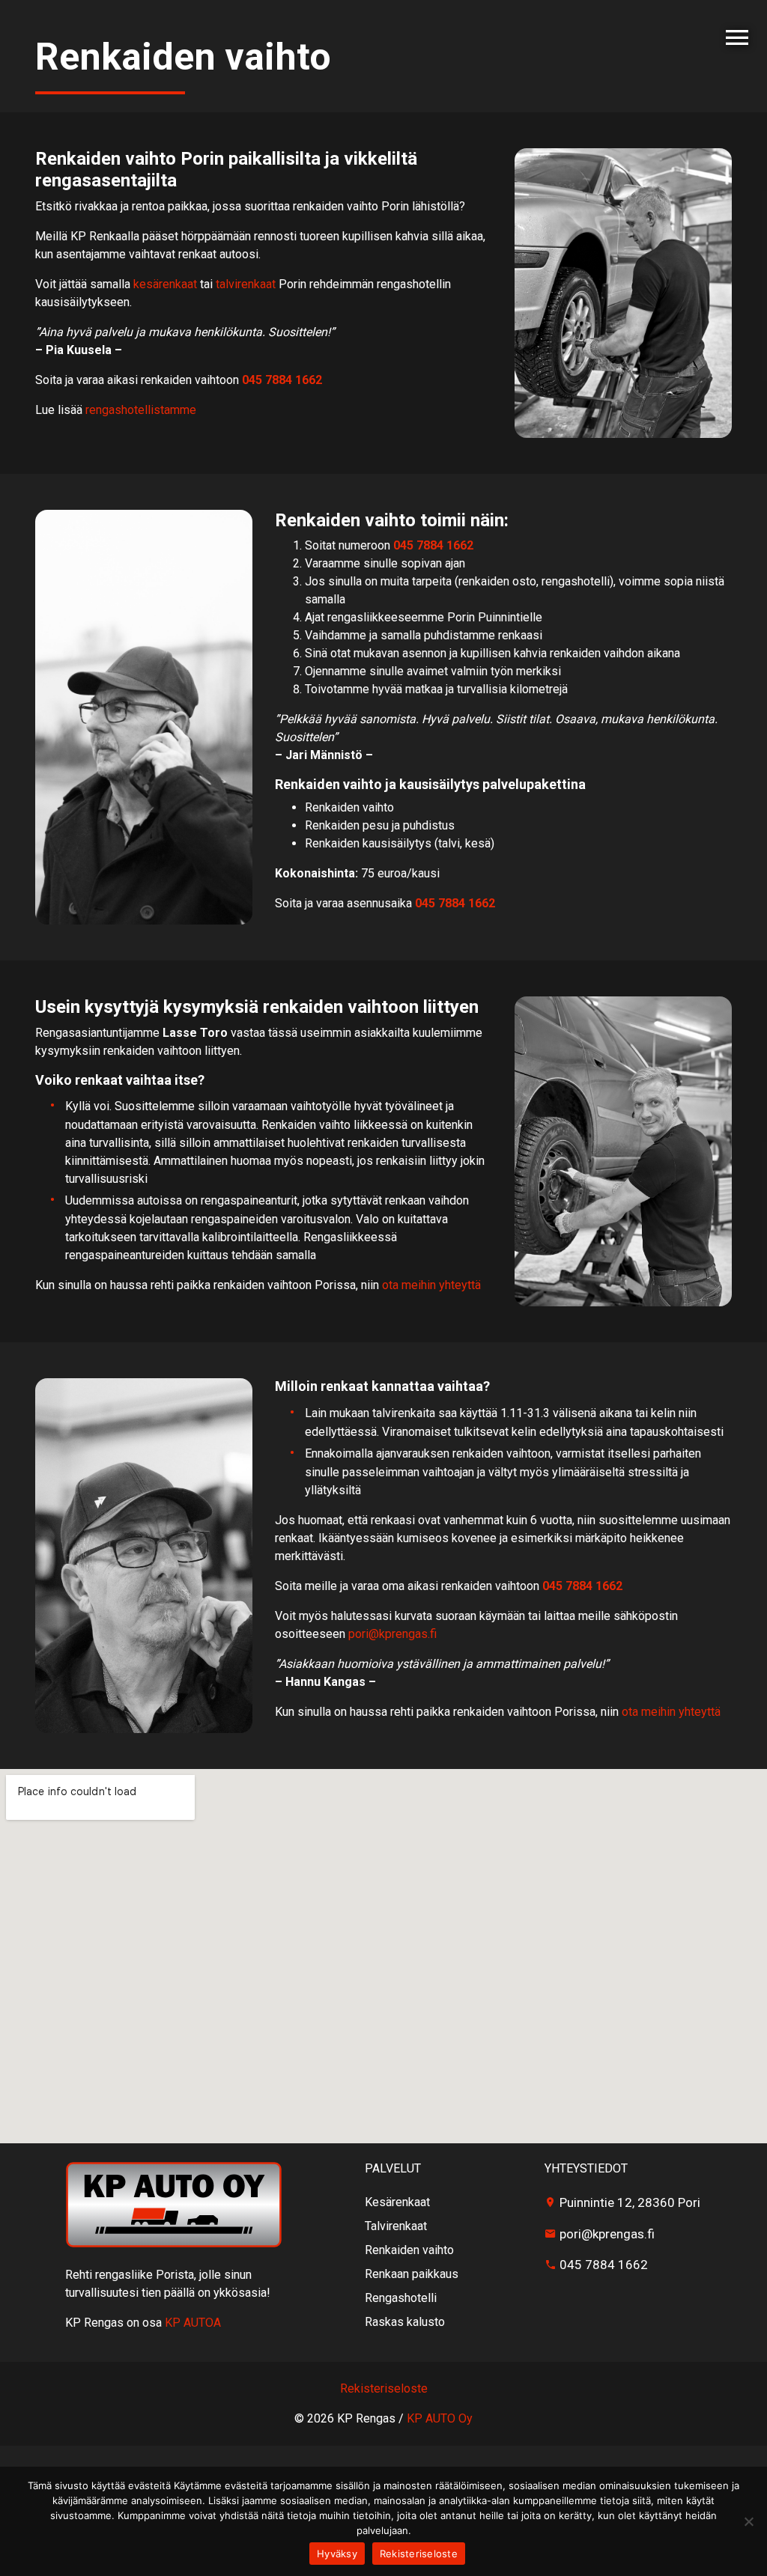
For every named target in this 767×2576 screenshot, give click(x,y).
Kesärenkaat (397, 2202)
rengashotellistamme (141, 410)
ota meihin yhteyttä (431, 1285)
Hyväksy (337, 2554)
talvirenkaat (246, 284)
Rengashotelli (401, 2298)
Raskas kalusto (405, 2322)
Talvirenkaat (396, 2226)
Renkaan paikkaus (412, 2274)
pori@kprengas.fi (392, 1634)
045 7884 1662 (282, 380)
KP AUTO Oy (440, 2418)
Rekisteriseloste (419, 2554)
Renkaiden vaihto (409, 2250)
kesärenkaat (165, 284)
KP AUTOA (193, 2323)
